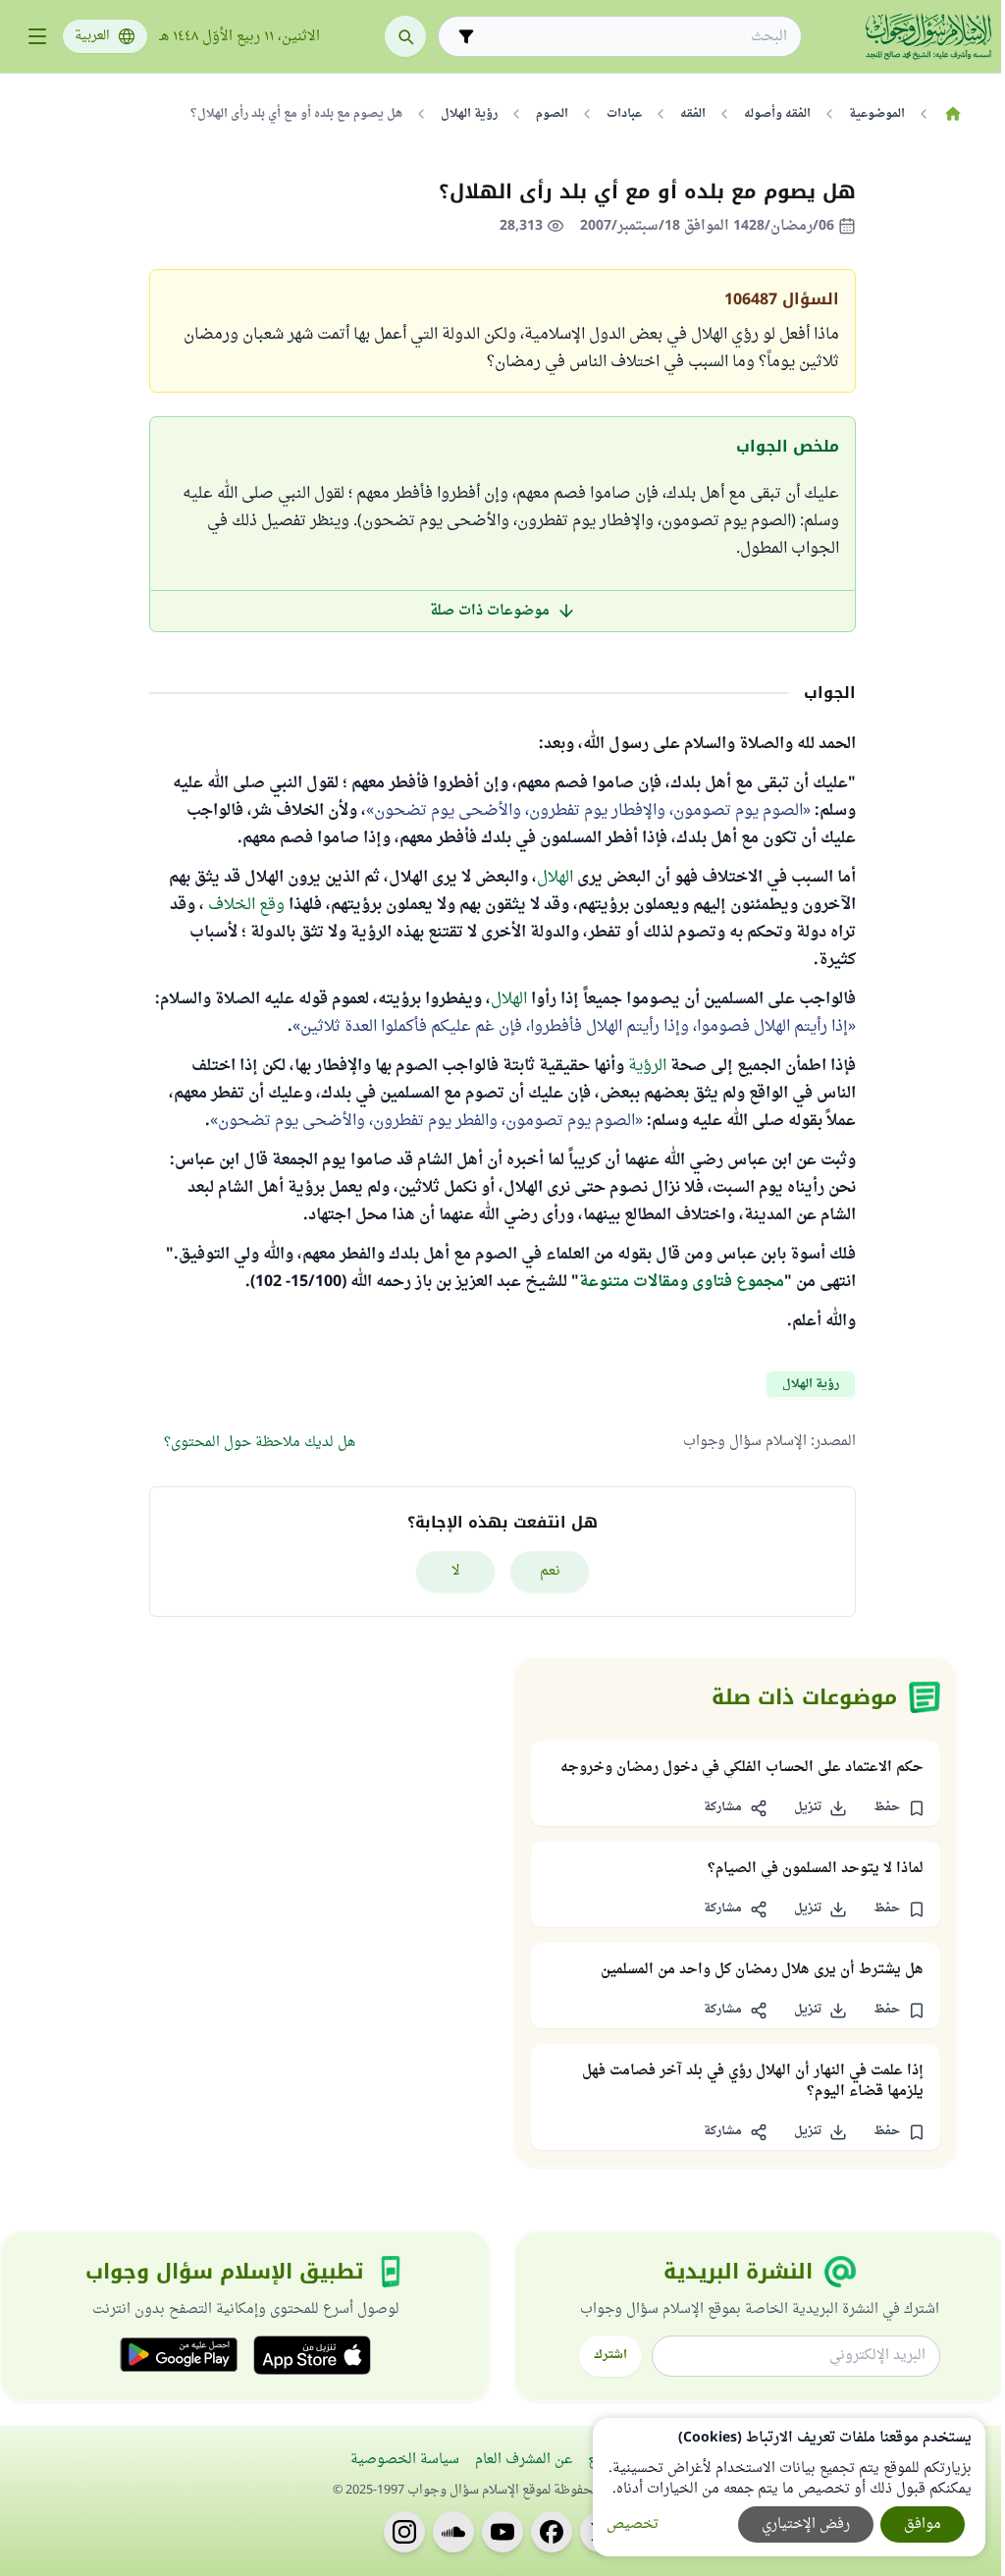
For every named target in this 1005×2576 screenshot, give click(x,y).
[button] (899, 1808)
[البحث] (405, 36)
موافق (923, 2524)
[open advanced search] (466, 36)
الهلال (555, 878)
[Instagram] (404, 2532)
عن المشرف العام (524, 2460)
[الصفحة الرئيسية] (952, 114)
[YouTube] (502, 2532)
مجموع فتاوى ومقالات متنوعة (682, 1282)
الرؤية (645, 1066)
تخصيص (633, 2524)
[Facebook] (552, 2532)
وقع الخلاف (246, 905)
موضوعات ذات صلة (490, 611)
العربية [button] (92, 36)
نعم (550, 1571)
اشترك (610, 2355)
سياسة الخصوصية (405, 2460)
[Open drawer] (37, 36)
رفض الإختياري (806, 2524)
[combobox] (634, 37)
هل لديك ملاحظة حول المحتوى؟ (260, 1443)
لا (456, 1571)
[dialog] (789, 2487)
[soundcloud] (453, 2532)
